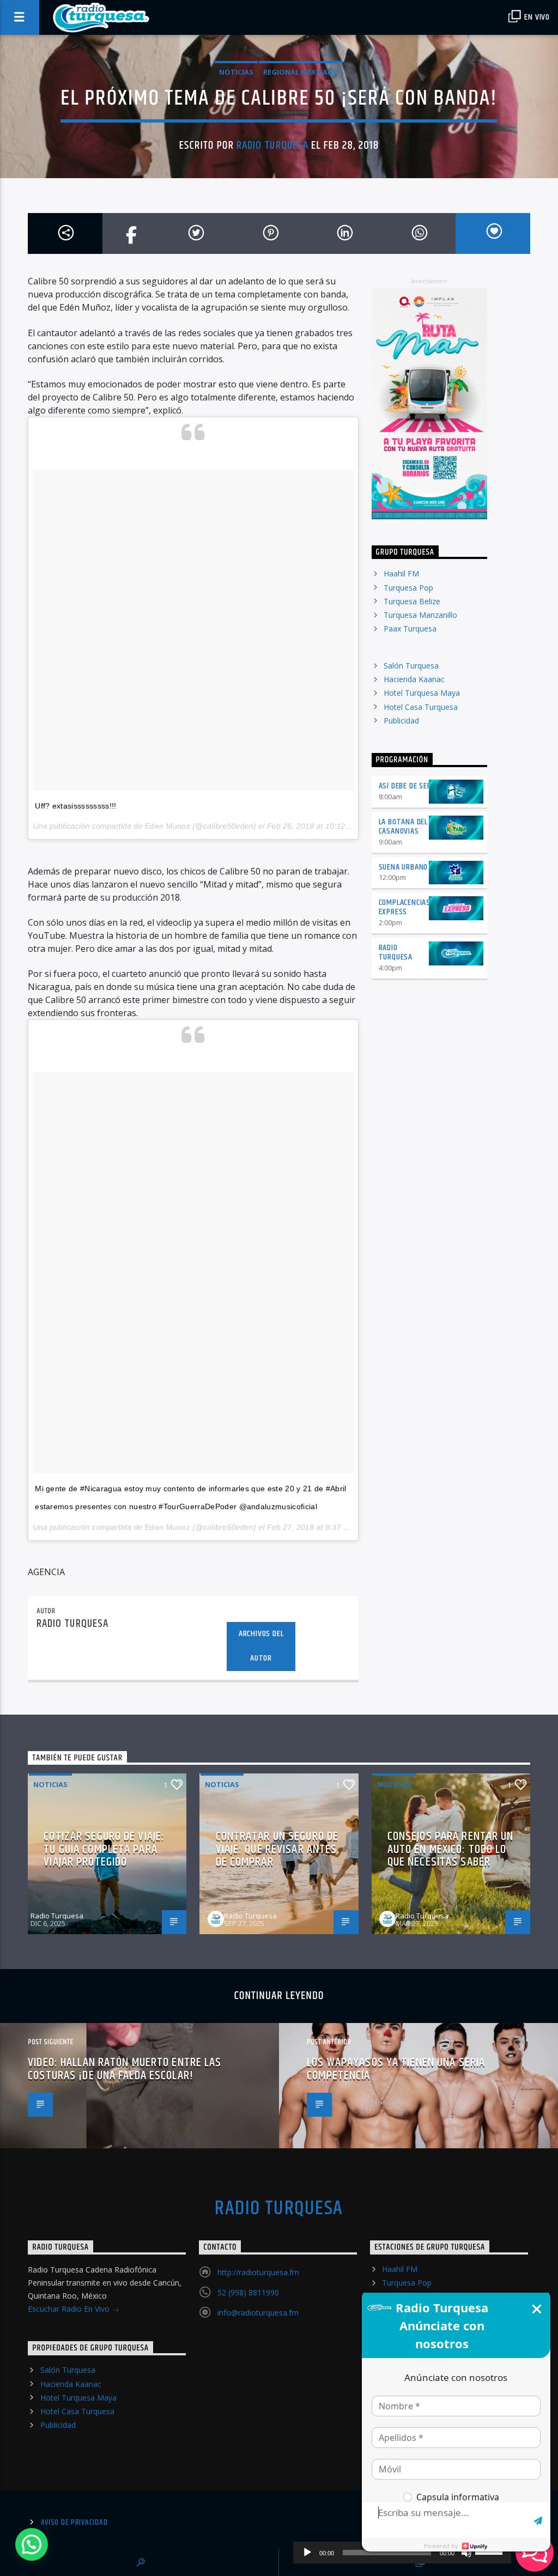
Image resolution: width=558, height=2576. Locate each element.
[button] (32, 2544)
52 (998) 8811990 (248, 2292)
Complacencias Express (405, 907)
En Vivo (536, 17)
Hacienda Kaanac (414, 679)
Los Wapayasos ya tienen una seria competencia (396, 2069)
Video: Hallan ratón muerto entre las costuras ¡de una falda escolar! (125, 2069)
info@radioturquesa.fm (258, 2313)
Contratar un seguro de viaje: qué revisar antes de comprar (277, 1849)
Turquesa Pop (408, 588)
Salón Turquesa (411, 666)
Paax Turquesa (410, 628)
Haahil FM (401, 573)
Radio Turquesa (272, 145)
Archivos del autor (261, 1646)
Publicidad (401, 721)
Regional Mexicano (301, 72)
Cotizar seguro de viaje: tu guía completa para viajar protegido (104, 1849)
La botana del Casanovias (403, 827)
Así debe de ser (405, 786)
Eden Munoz (168, 826)
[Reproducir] (307, 2553)
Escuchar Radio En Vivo (70, 2309)
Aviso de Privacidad (74, 2523)
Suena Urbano (404, 867)
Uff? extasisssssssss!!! (75, 806)
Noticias (236, 72)
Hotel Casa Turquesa (421, 707)
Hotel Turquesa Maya (422, 693)
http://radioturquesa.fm (258, 2272)
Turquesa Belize (412, 601)
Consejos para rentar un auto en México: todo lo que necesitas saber (451, 1849)
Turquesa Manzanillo (420, 615)
